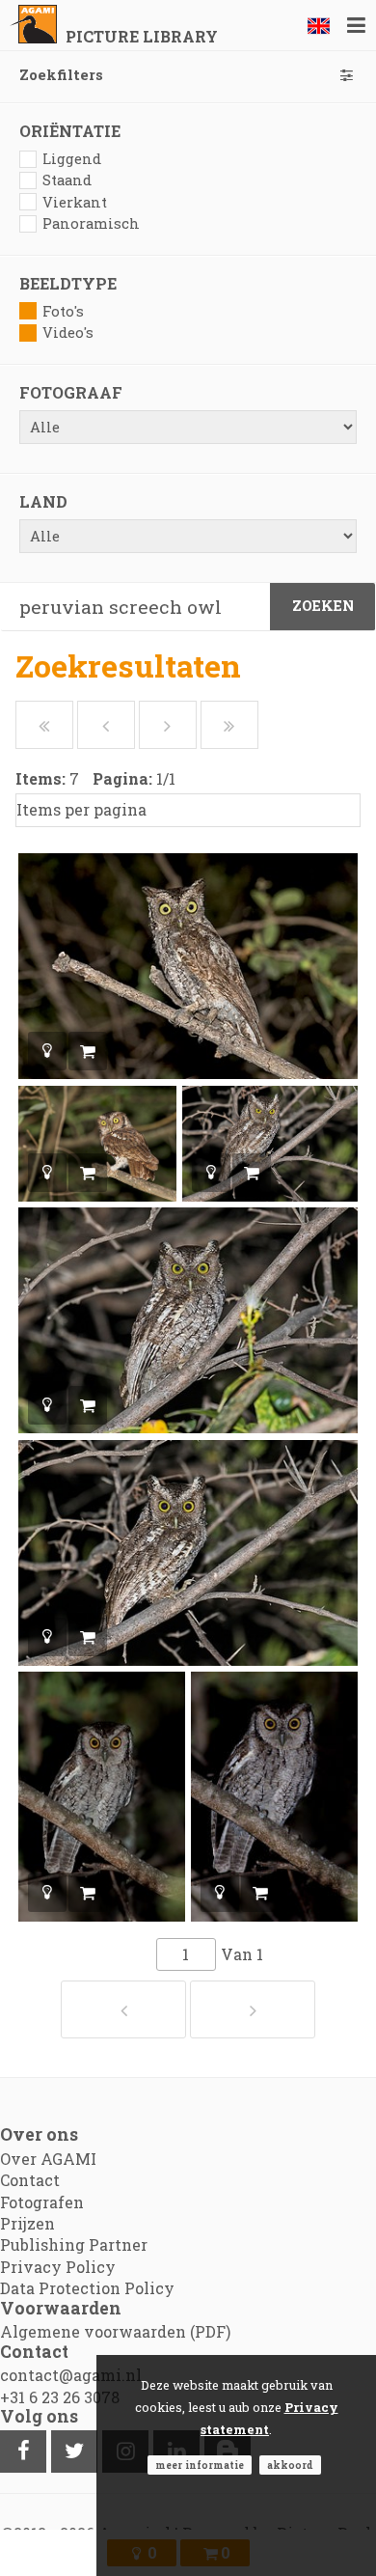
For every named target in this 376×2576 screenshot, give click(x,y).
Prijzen (27, 2223)
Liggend (72, 159)
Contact (30, 2180)
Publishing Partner (74, 2244)
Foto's (63, 311)
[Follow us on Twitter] (74, 2451)
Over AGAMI (48, 2159)
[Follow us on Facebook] (23, 2451)
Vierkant (75, 202)
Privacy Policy (58, 2267)
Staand (67, 180)
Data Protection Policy (87, 2288)
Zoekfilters (61, 75)
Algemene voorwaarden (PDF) (115, 2331)
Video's (68, 332)
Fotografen (42, 2202)
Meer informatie (200, 2465)
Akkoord (290, 2465)
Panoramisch (91, 223)
